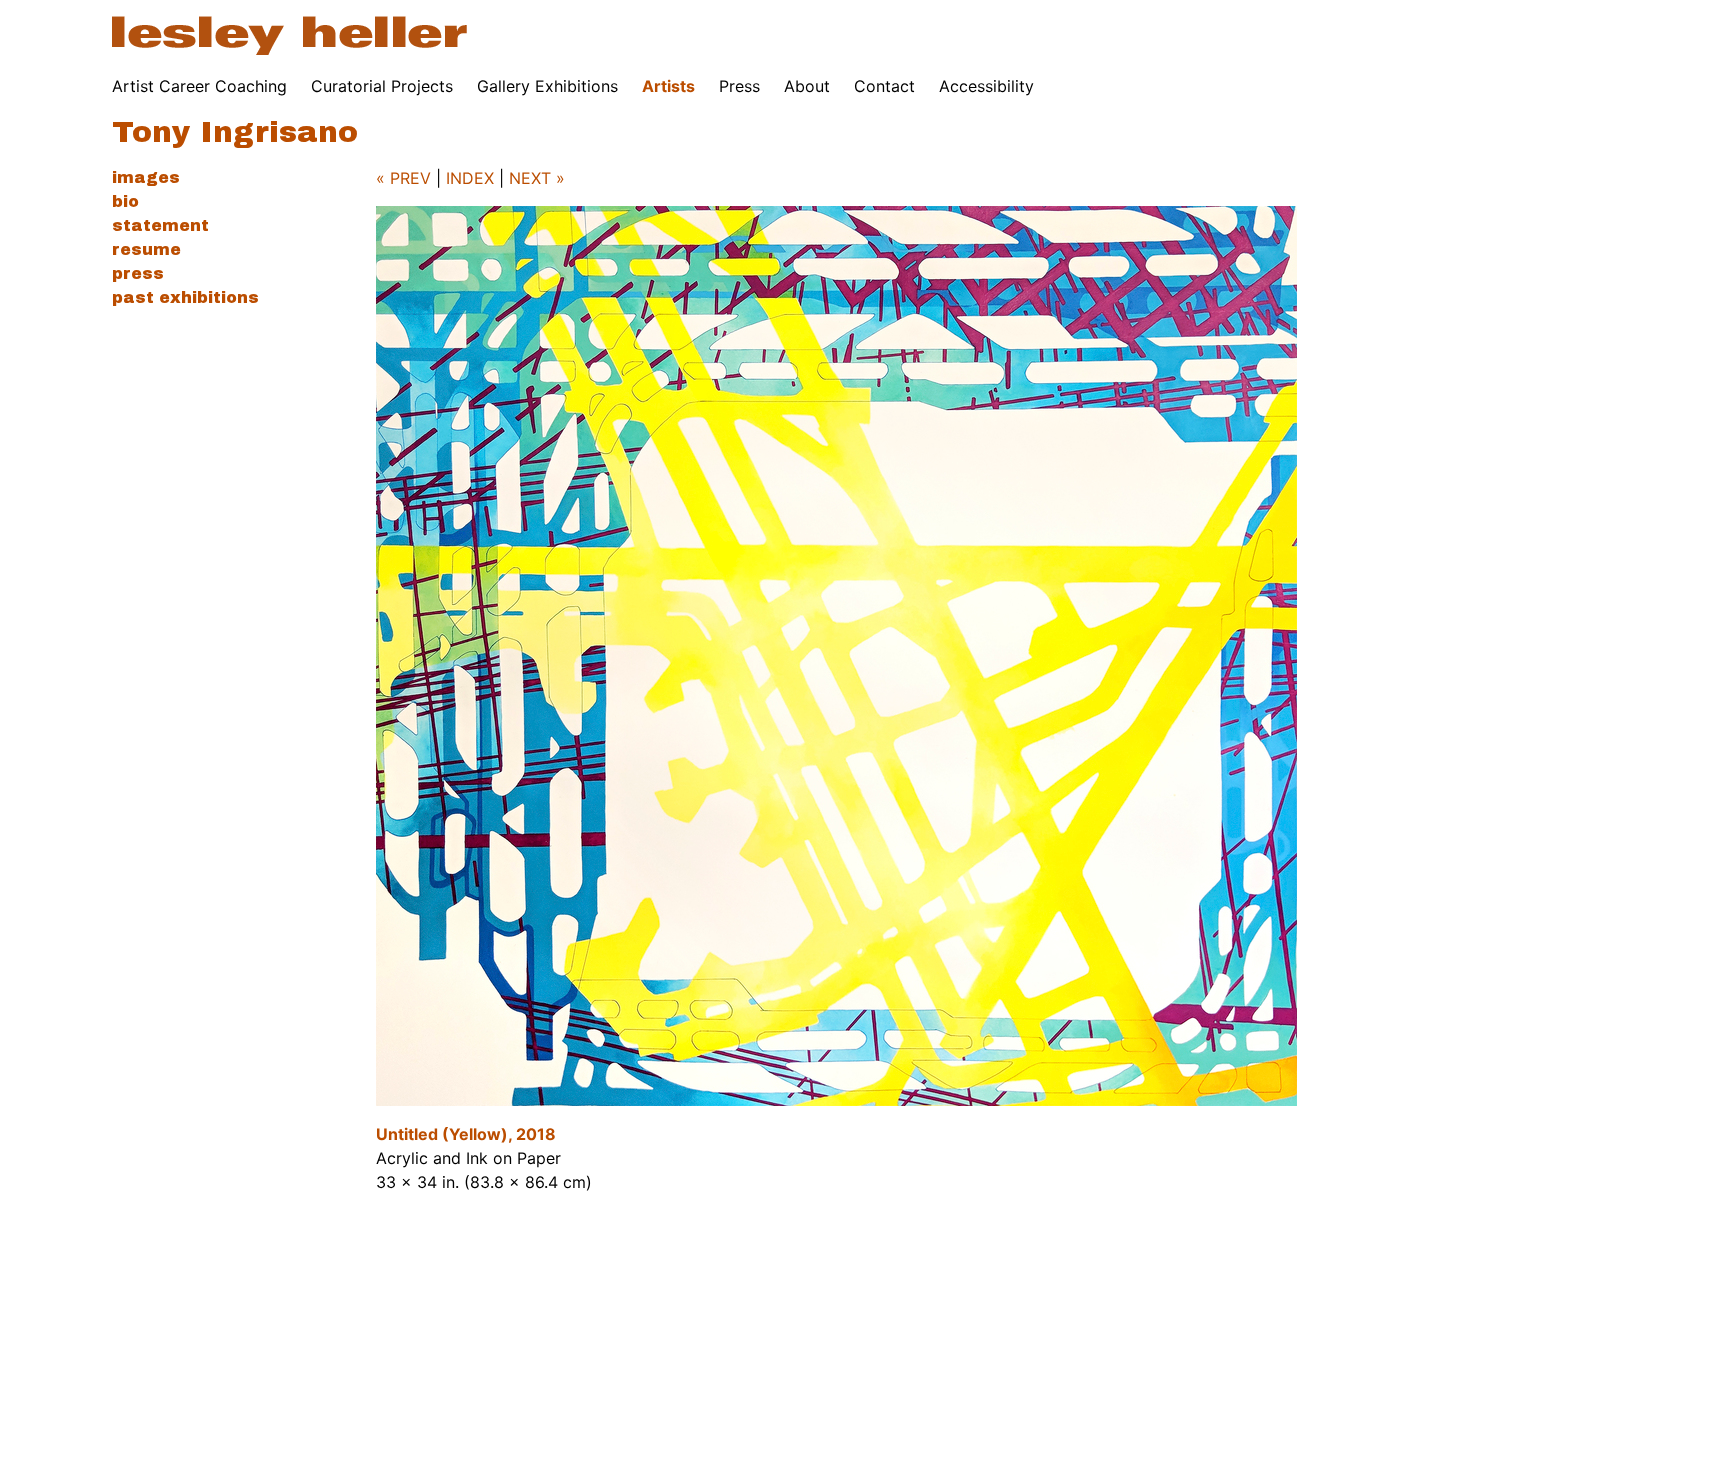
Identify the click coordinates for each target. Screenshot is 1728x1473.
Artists (668, 86)
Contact (884, 86)
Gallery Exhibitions (547, 86)
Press (739, 86)
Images (146, 177)
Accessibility (986, 86)
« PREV (403, 178)
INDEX (470, 178)
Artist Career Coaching (199, 86)
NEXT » (537, 178)
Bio (125, 201)
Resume (146, 249)
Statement (160, 225)
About (807, 86)
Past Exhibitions (185, 297)
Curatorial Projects (382, 86)
